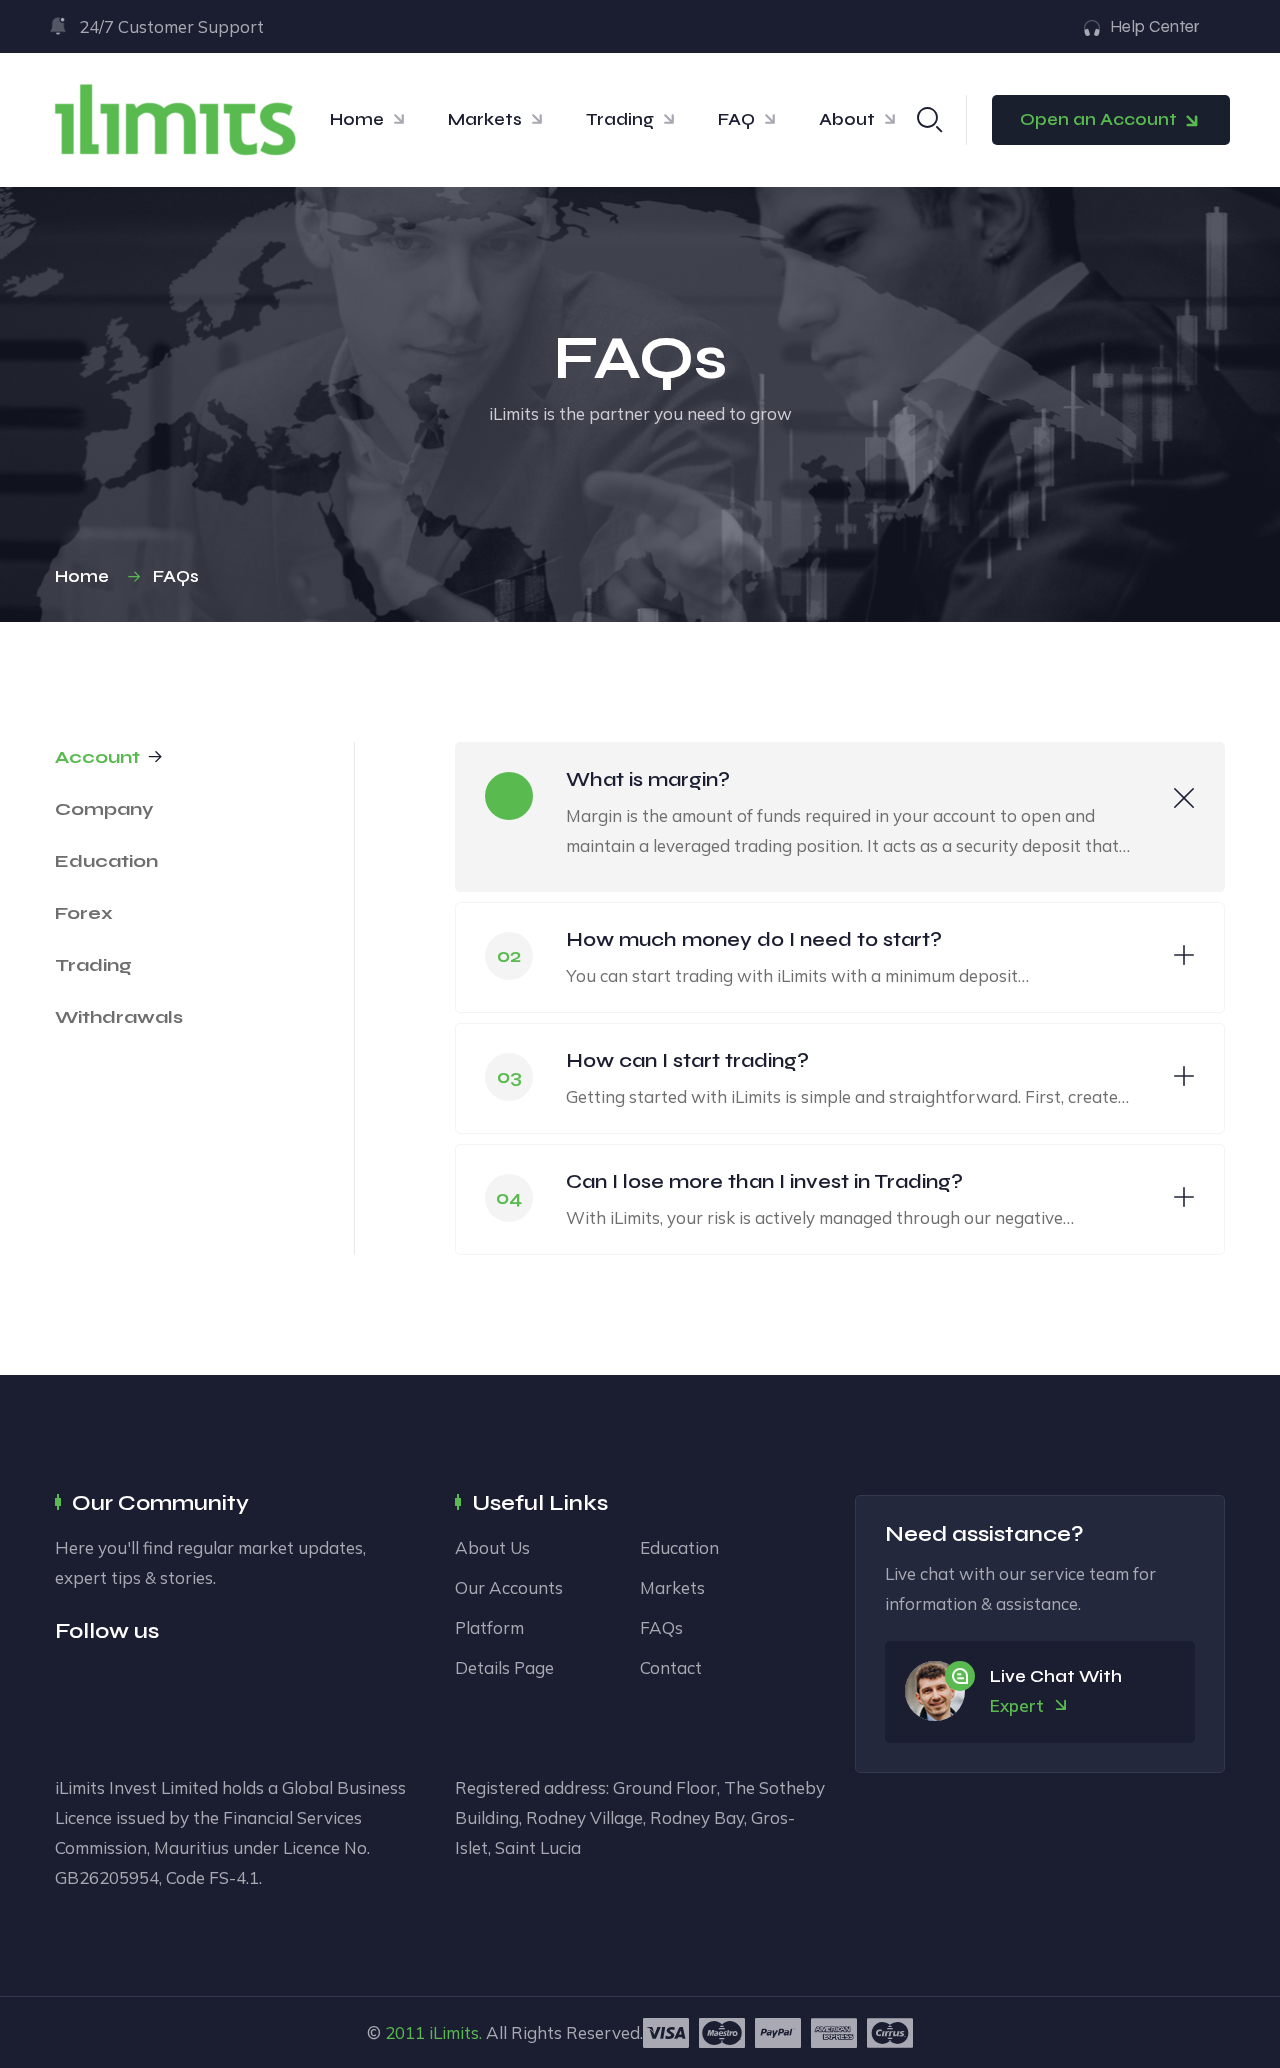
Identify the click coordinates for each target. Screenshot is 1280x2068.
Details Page (504, 1667)
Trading (620, 119)
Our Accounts (509, 1587)
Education (679, 1547)
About (847, 119)
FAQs (661, 1627)
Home (357, 119)
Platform (489, 1627)
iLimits (454, 2032)
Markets (485, 119)
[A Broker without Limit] (175, 118)
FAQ (736, 119)
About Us (492, 1547)
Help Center (1155, 26)
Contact (671, 1667)
